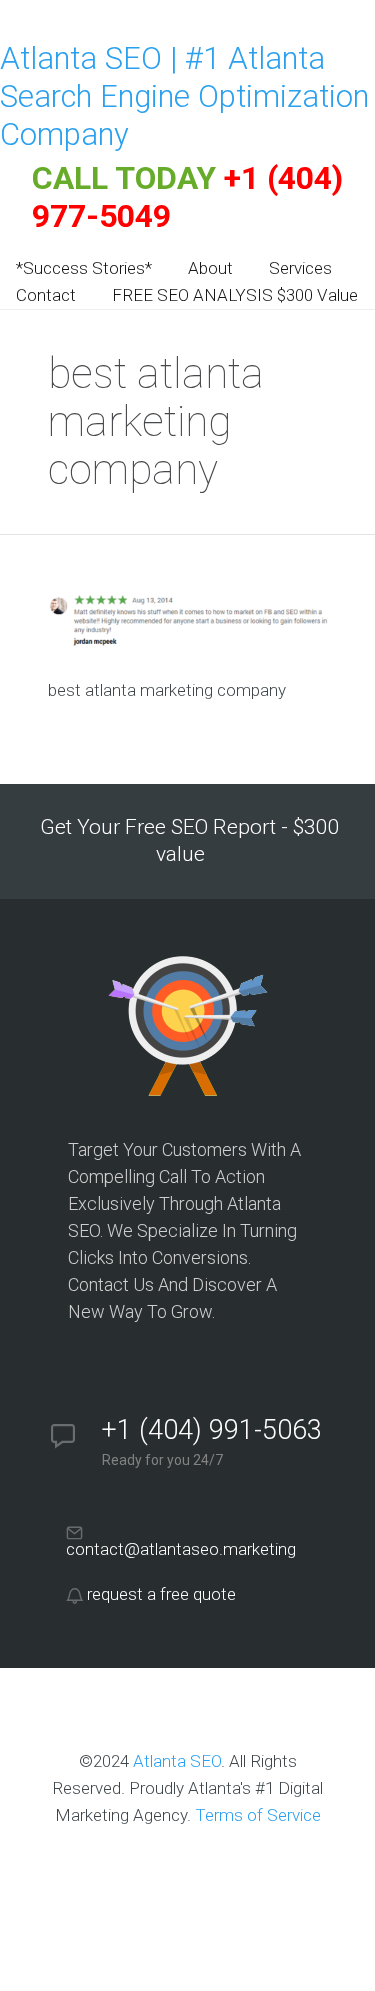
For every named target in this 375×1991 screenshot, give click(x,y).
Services (300, 268)
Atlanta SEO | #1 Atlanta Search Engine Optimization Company (184, 96)
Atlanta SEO (177, 1761)
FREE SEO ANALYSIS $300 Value (235, 295)
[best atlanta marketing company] (188, 643)
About (210, 268)
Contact (46, 295)
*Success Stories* (84, 268)
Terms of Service (258, 1815)
